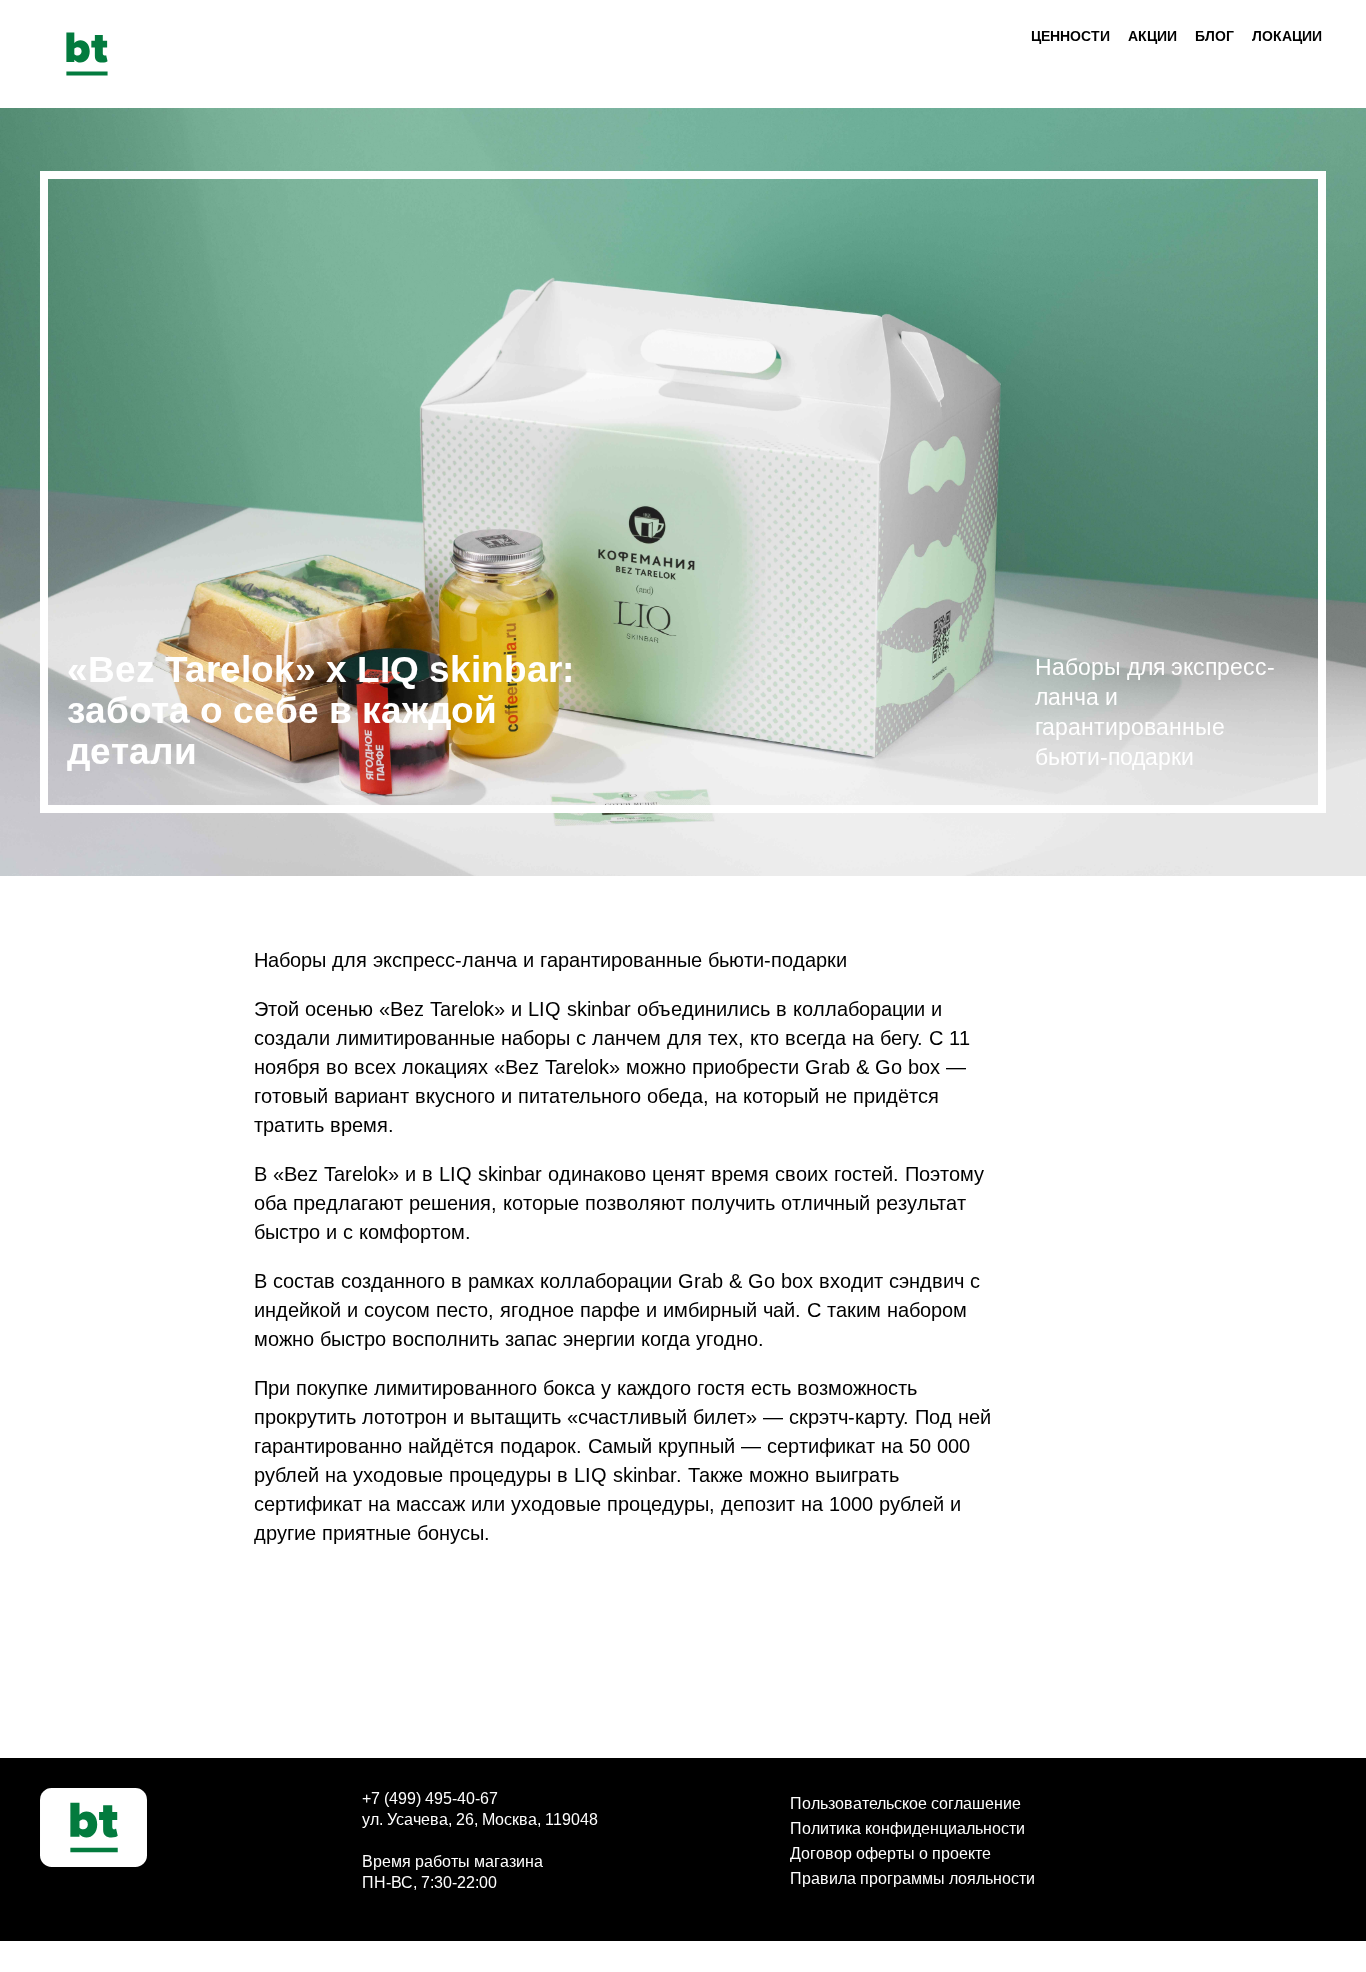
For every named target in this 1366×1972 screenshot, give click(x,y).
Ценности (1070, 36)
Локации (1287, 36)
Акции (1152, 36)
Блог (1214, 36)
